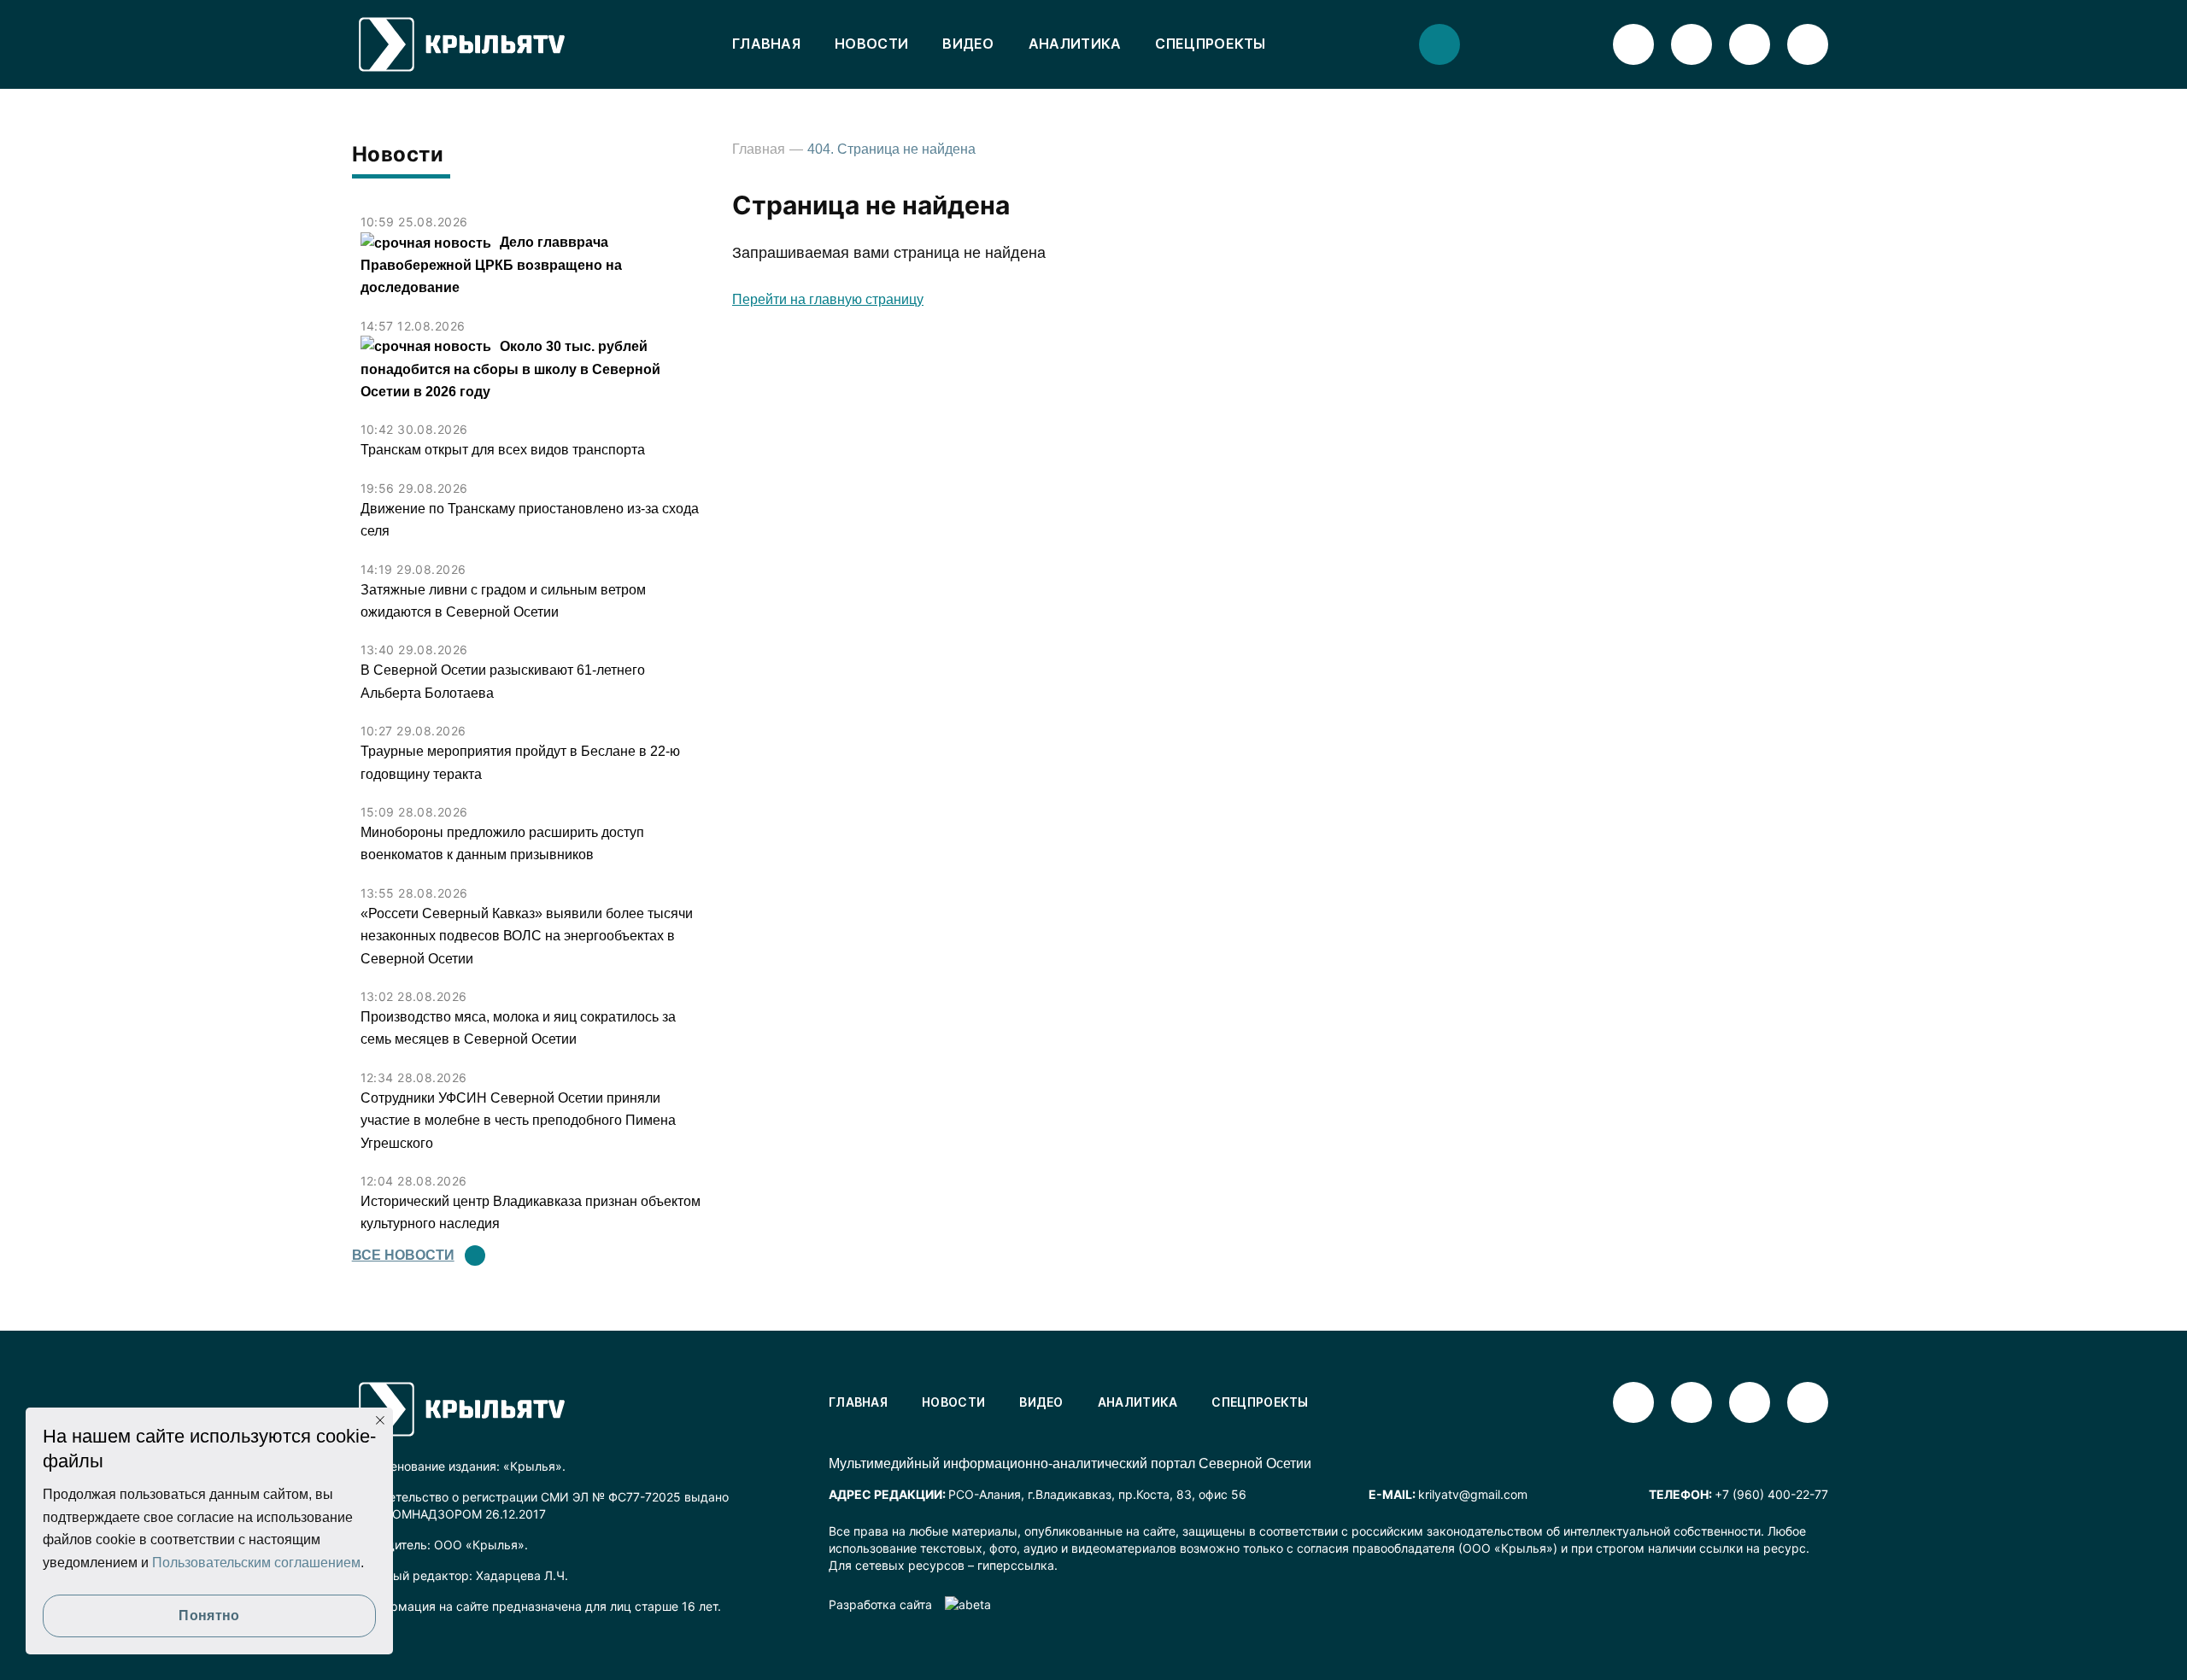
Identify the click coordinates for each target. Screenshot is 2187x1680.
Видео (968, 44)
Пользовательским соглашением (256, 1563)
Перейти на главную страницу (828, 299)
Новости (871, 44)
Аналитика (1075, 44)
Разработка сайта (880, 1604)
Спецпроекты (1210, 44)
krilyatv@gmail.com (1473, 1494)
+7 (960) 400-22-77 (1771, 1494)
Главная (766, 44)
